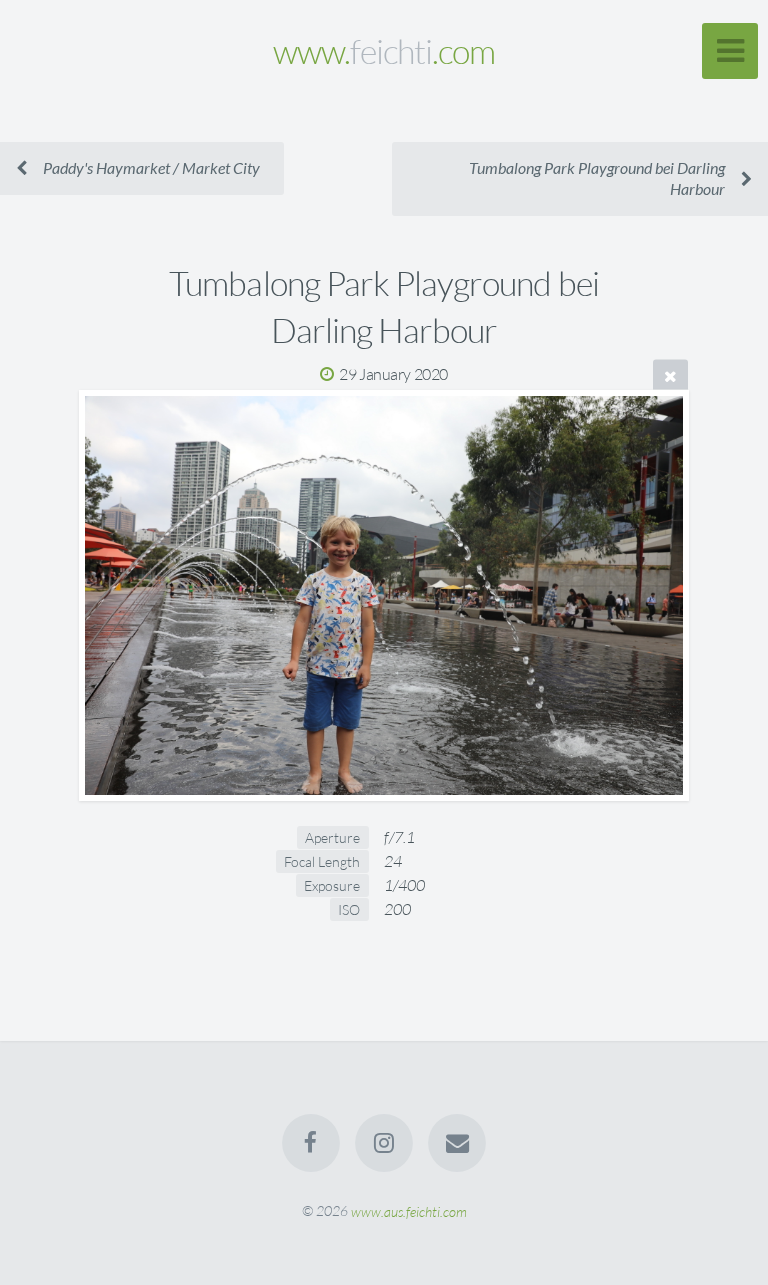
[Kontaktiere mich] (458, 1143)
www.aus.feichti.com (409, 1210)
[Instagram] (384, 1143)
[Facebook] (311, 1143)
